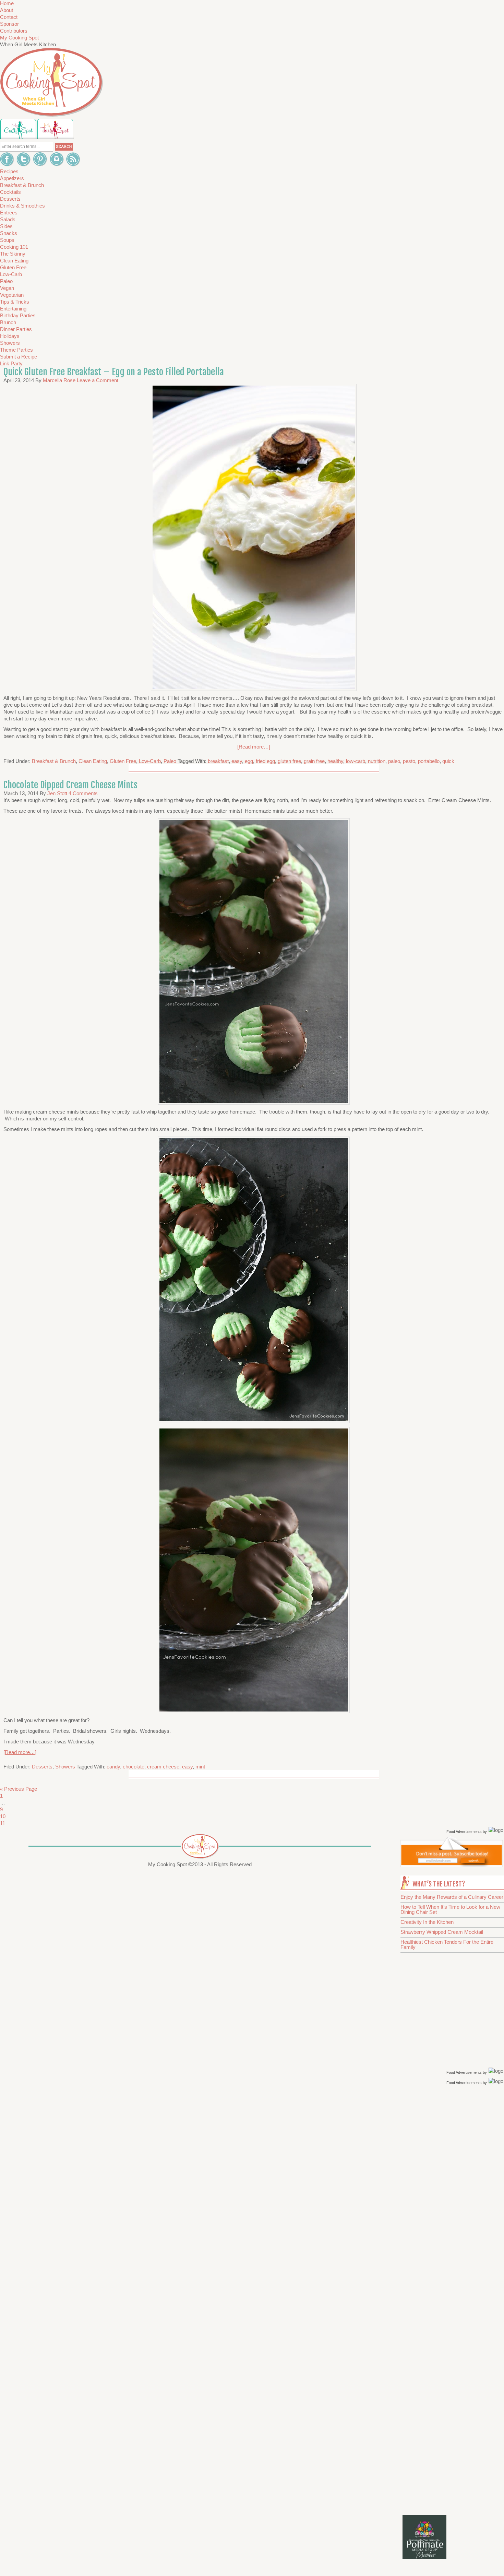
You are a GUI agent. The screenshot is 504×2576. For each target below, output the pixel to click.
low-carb (356, 761)
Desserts (42, 1767)
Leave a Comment (98, 380)
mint (200, 1767)
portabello (429, 761)
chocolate (134, 1767)
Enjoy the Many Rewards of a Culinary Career (452, 1897)
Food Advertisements (464, 1832)
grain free (314, 761)
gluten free (289, 761)
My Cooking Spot (19, 38)
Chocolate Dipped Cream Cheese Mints (70, 785)
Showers (65, 1767)
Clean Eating (93, 761)
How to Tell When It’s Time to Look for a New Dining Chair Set (450, 1909)
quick (448, 761)
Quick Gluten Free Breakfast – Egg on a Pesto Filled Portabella (114, 372)
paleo (394, 761)
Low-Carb (150, 761)
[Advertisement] (453, 2196)
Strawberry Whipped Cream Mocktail (442, 1932)
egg (249, 761)
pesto (409, 761)
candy (113, 1767)
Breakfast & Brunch (54, 761)
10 (3, 1816)
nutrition (377, 761)
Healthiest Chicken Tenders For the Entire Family (447, 1944)
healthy (335, 761)
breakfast (218, 761)
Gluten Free (123, 761)
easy (237, 761)
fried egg (265, 761)
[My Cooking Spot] (452, 1865)
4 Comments (83, 793)
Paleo (170, 761)
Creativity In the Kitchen (427, 1922)
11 (3, 1823)
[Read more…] (254, 747)
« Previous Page (19, 1789)
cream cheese (163, 1767)
